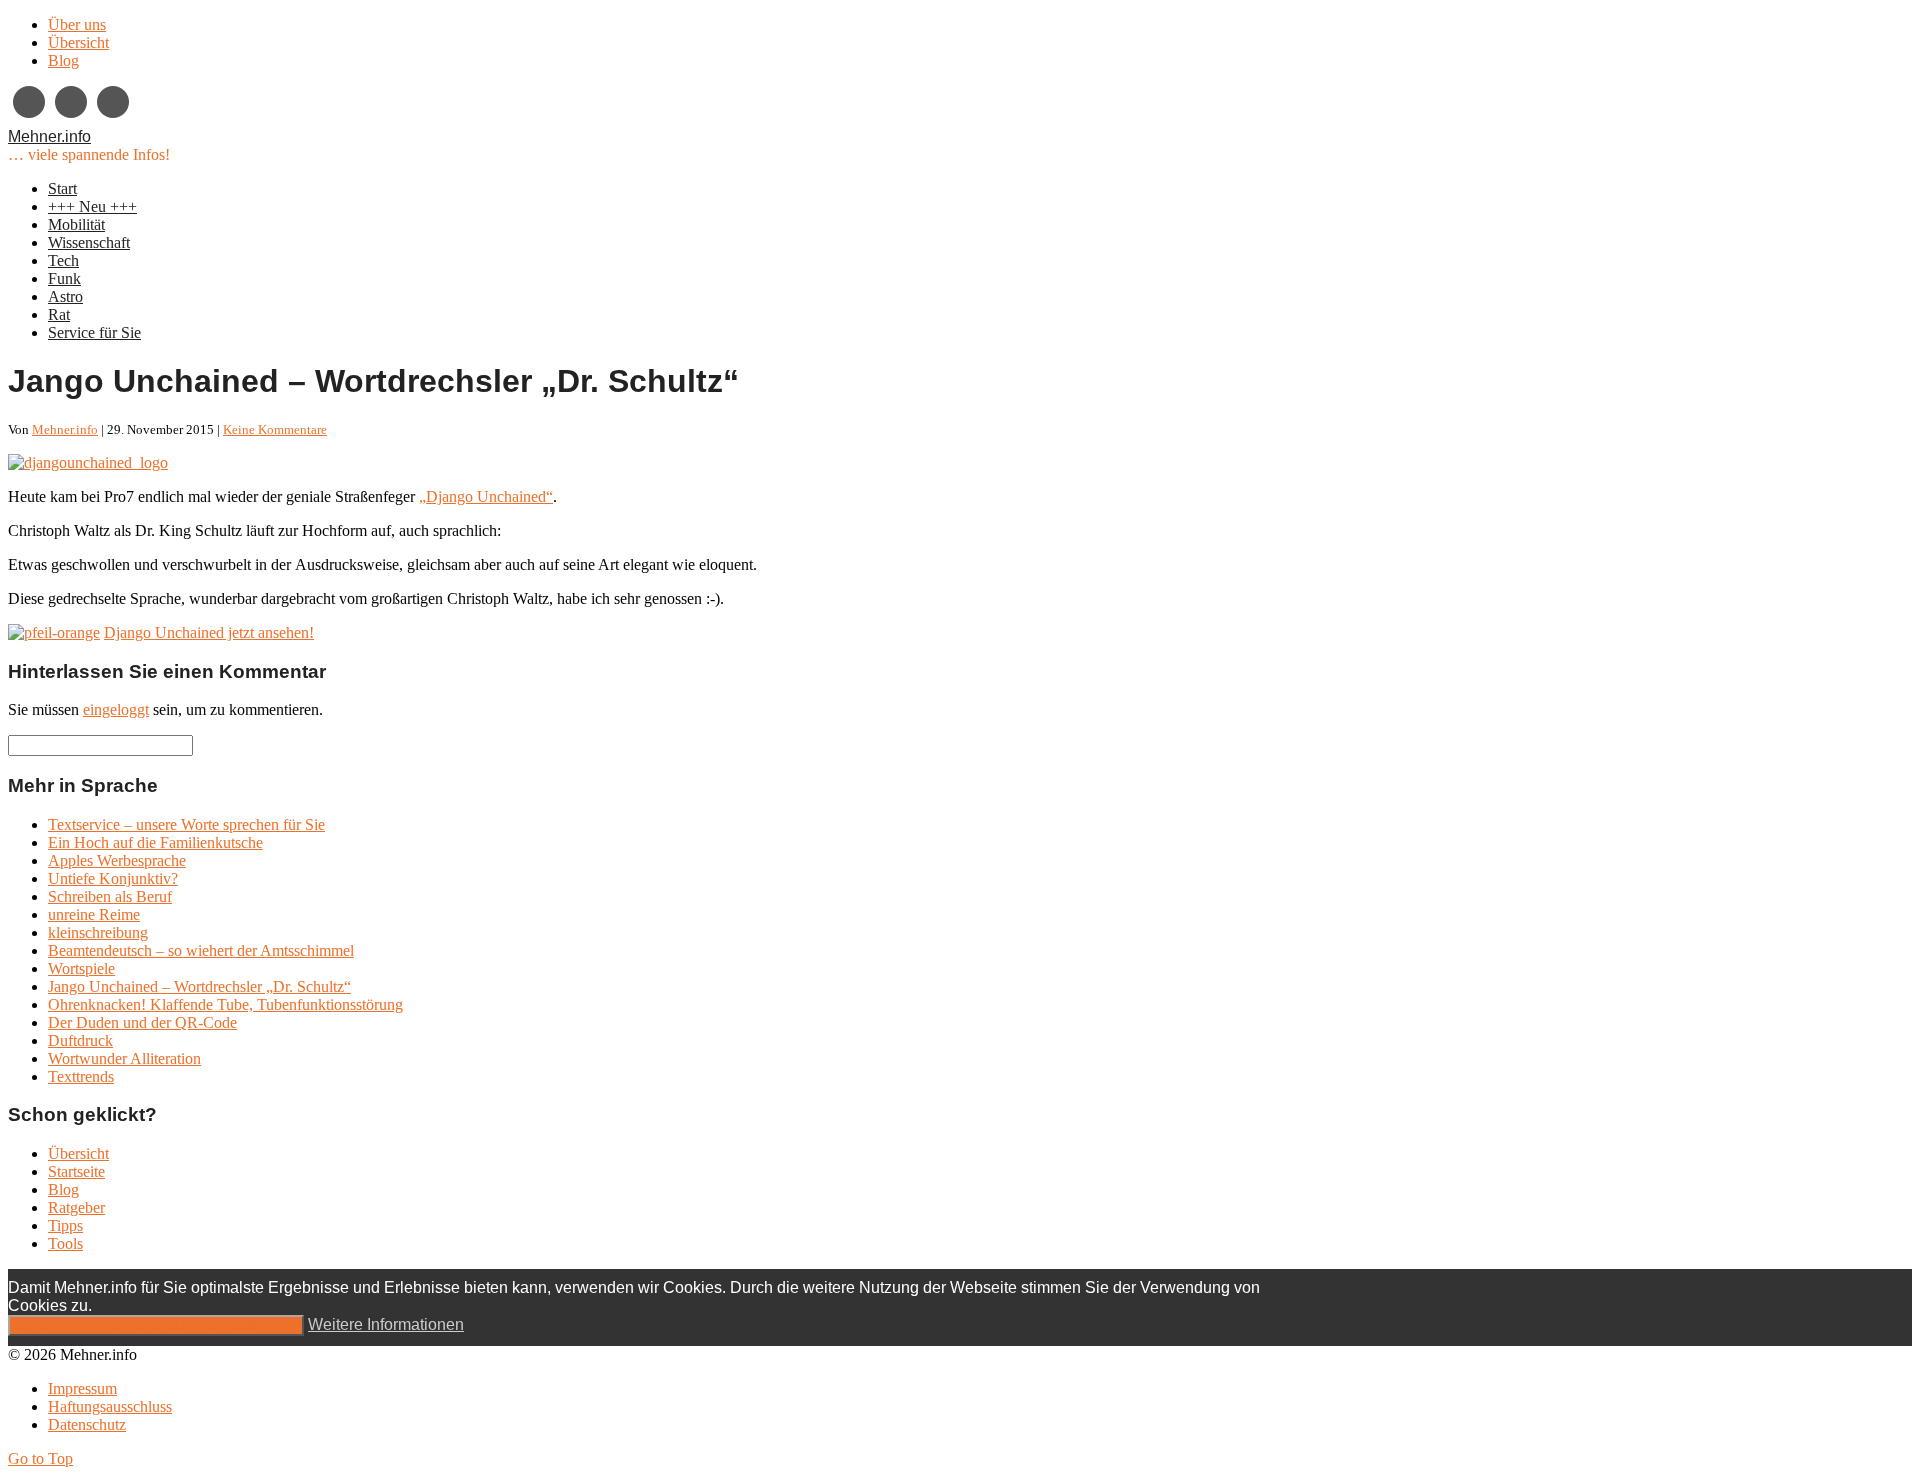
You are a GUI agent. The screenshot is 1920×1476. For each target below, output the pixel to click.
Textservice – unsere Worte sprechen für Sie (186, 824)
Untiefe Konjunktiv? (113, 878)
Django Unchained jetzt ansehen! (209, 632)
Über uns (77, 24)
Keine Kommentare (275, 429)
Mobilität (76, 224)
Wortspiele (81, 968)
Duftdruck (80, 1040)
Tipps (65, 1225)
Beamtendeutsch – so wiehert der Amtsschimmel (201, 950)
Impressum (82, 1388)
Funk (64, 278)
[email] (71, 102)
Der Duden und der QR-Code (142, 1022)
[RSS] (113, 102)
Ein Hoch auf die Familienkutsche (155, 842)
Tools (65, 1243)
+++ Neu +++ (92, 206)
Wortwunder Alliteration (124, 1058)
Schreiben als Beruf (110, 896)
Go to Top (40, 1458)
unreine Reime (94, 914)
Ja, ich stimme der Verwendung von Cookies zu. (156, 1325)
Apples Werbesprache (117, 860)
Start (62, 188)
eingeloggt (116, 709)
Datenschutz (87, 1424)
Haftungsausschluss (110, 1406)
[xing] (29, 102)
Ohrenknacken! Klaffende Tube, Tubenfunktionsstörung (225, 1004)
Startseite (76, 1171)
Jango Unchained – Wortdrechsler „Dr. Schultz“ (199, 986)
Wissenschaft (89, 242)
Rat (59, 314)
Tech (63, 260)
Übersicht (78, 42)
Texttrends (81, 1076)
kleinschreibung (98, 932)
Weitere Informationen (386, 1324)
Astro (65, 296)
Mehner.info (49, 136)
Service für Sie (94, 332)
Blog (63, 60)
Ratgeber (76, 1207)
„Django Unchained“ (486, 496)
